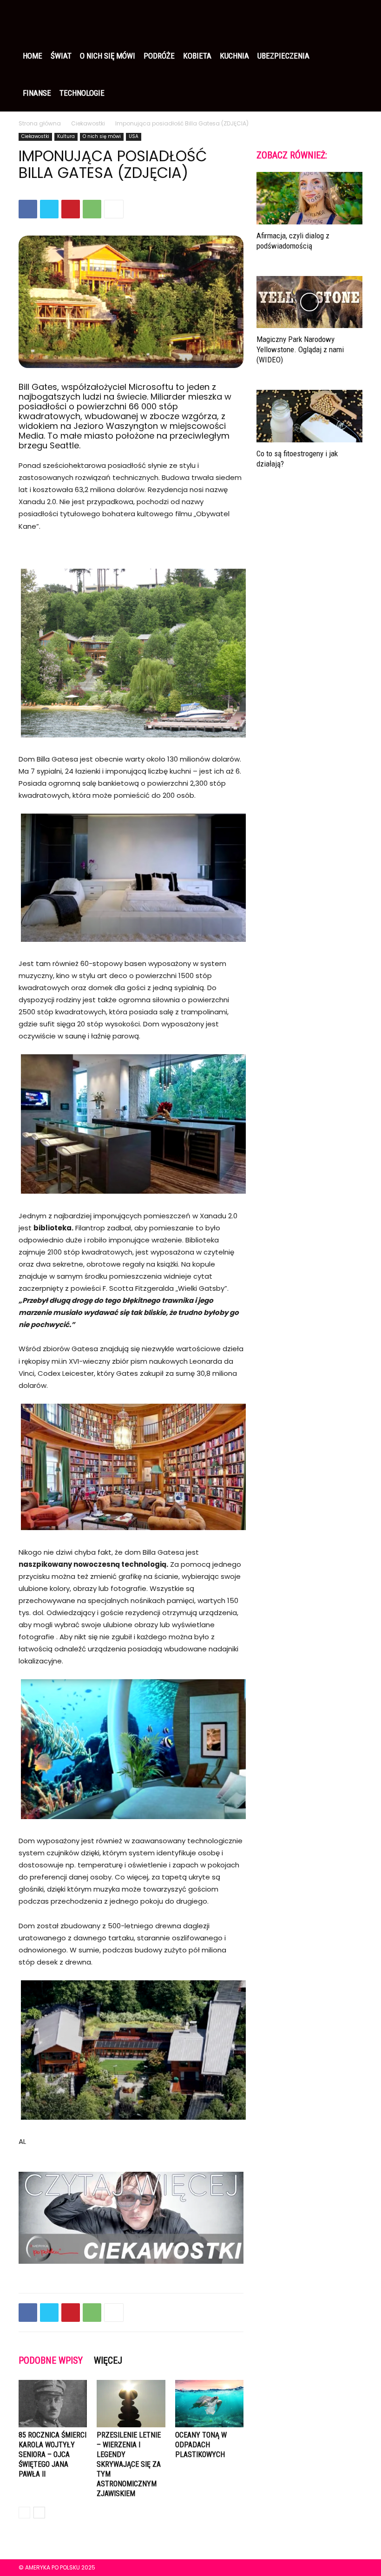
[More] (114, 209)
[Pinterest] (71, 209)
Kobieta (197, 56)
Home (33, 56)
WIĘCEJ (108, 2360)
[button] (351, 19)
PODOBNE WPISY (51, 2360)
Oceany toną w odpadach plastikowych (201, 2445)
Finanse (37, 93)
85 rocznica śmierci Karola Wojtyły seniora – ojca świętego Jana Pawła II (53, 2454)
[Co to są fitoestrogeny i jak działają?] (309, 416)
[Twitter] (49, 209)
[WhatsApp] (92, 209)
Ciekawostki (88, 123)
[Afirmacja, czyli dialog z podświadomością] (309, 198)
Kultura (66, 136)
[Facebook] (28, 209)
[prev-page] (24, 2513)
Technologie (82, 93)
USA (134, 136)
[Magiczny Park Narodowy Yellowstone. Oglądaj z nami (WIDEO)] (309, 302)
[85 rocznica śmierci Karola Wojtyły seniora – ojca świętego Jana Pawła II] (53, 2403)
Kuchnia (234, 56)
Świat (61, 56)
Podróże (159, 56)
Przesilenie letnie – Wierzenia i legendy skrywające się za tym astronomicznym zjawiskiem (129, 2464)
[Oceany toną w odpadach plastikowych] (209, 2403)
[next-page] (39, 2513)
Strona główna (40, 123)
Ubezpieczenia (283, 56)
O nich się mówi (108, 56)
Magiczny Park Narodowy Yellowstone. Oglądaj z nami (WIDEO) (300, 349)
